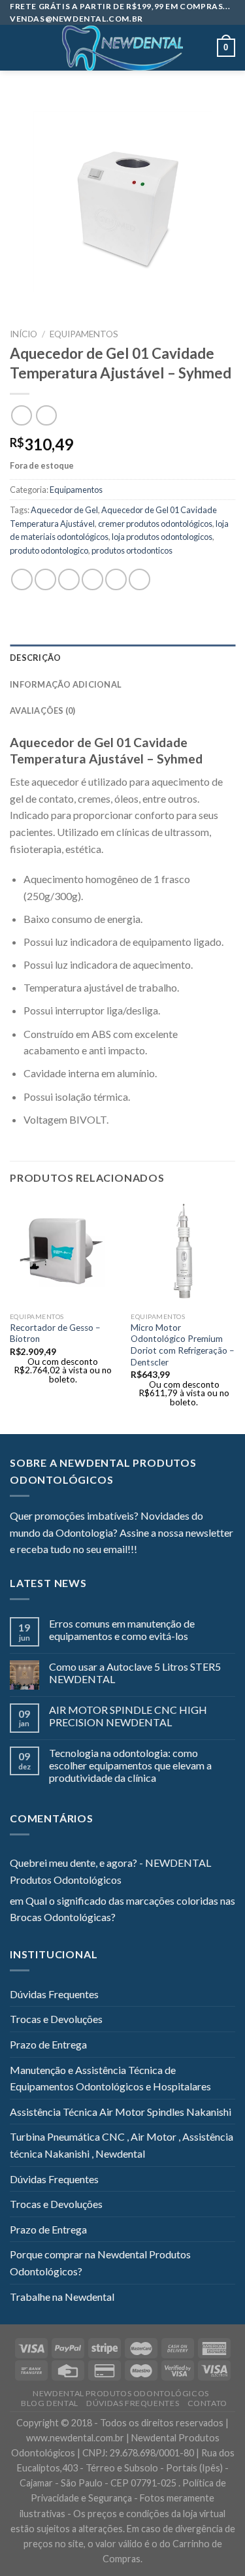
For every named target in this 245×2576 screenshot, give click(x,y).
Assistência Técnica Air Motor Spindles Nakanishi (121, 2112)
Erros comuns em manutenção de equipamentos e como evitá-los (122, 1630)
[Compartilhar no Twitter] (69, 579)
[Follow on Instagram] (163, 1550)
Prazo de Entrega (48, 2044)
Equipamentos (84, 334)
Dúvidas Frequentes (54, 1994)
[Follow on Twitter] (179, 1550)
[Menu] (18, 48)
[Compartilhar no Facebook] (45, 579)
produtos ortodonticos (132, 550)
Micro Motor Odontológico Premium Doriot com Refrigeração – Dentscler (183, 1345)
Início (24, 334)
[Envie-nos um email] (195, 1550)
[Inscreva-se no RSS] (227, 1550)
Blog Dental (50, 2403)
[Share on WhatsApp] (22, 579)
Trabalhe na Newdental (62, 2297)
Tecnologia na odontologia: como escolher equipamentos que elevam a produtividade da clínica (130, 1765)
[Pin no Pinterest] (116, 579)
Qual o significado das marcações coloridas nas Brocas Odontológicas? (122, 1909)
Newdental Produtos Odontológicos (121, 2393)
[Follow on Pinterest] (211, 1550)
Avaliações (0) (43, 711)
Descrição (35, 658)
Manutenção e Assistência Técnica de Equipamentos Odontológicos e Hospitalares (110, 2078)
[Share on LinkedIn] (139, 579)
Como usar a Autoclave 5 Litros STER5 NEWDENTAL (135, 1673)
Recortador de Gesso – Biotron (55, 1333)
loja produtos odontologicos (162, 537)
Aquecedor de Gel (64, 510)
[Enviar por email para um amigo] (92, 579)
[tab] (122, 658)
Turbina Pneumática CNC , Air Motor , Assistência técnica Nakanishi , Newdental (122, 2145)
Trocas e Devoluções (56, 2019)
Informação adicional (66, 684)
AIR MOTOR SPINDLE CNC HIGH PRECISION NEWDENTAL (128, 1716)
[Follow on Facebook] (147, 1550)
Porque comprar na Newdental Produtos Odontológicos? (100, 2263)
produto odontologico (49, 550)
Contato (207, 2403)
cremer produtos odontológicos (155, 524)
